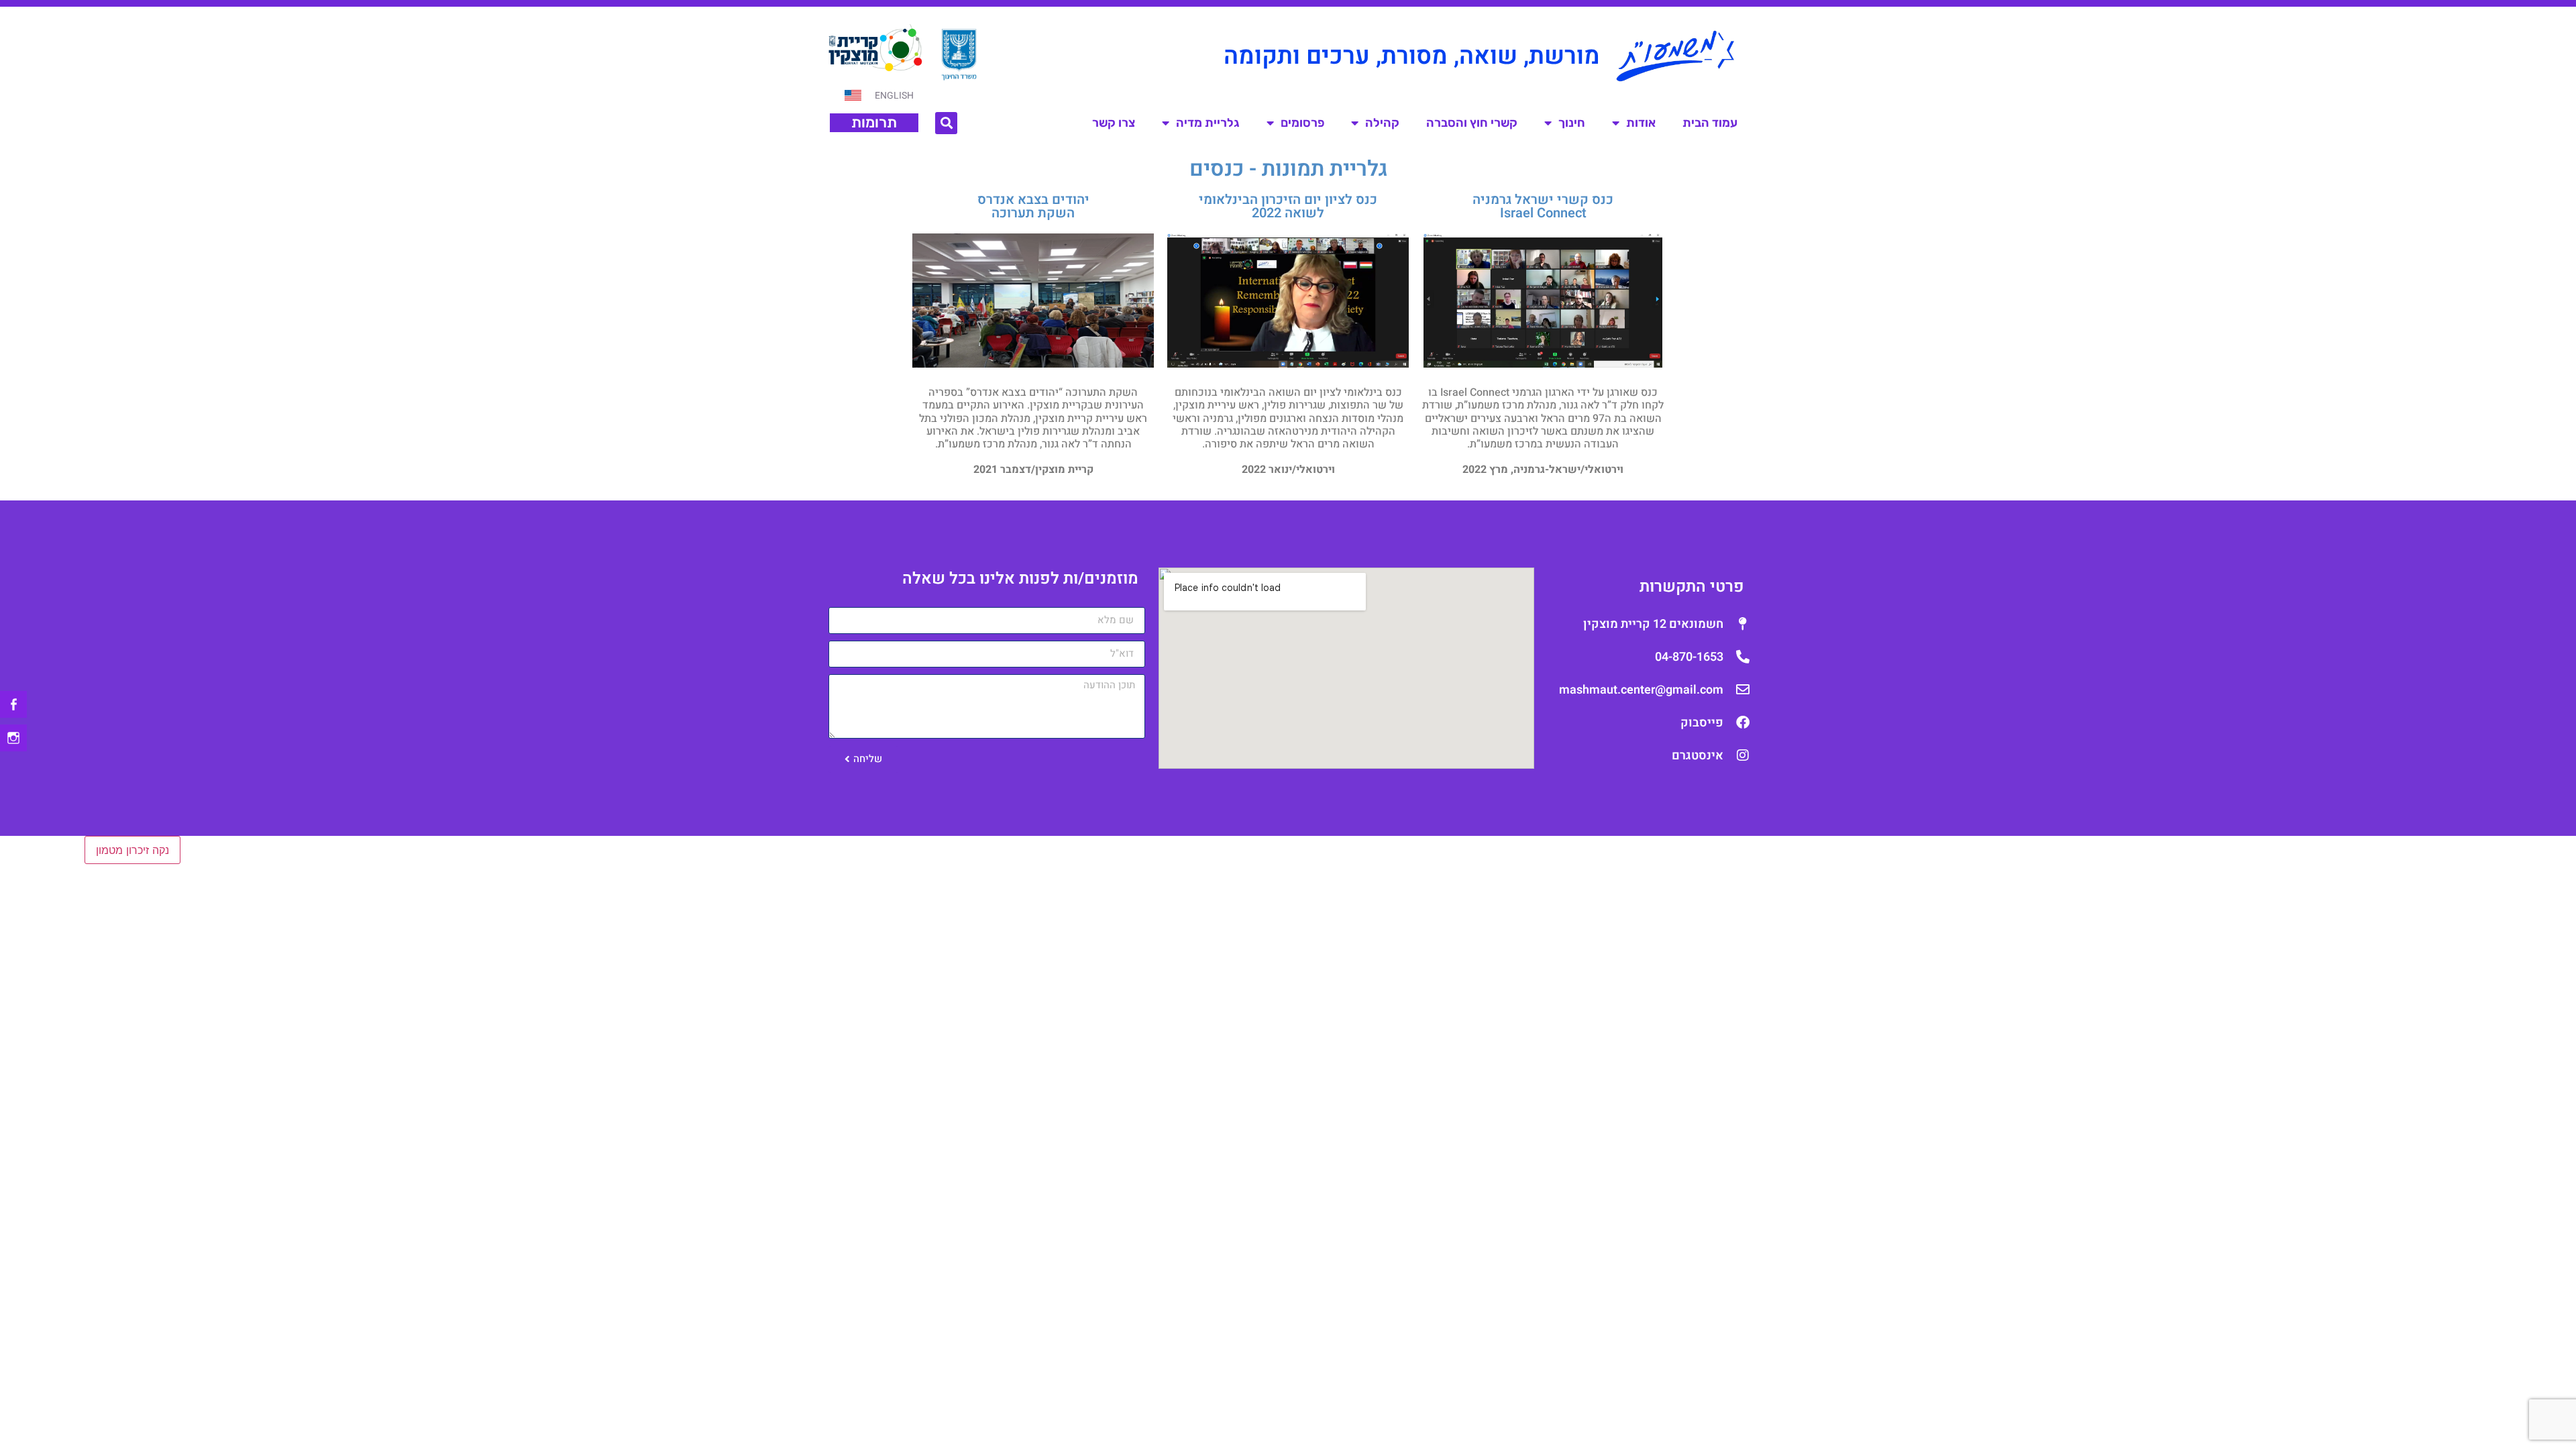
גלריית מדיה (1208, 123)
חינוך (1572, 123)
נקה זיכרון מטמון (132, 850)
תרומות (874, 122)
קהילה (1382, 123)
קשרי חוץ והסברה (1472, 123)
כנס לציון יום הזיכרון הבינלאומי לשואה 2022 (1288, 206)
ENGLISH (894, 96)
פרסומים (1302, 123)
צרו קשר (1114, 123)
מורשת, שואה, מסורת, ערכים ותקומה (1412, 56)
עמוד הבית (1710, 123)
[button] (946, 123)
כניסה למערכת (35, 850)
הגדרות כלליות (218, 850)
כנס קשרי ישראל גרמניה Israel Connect (1543, 206)
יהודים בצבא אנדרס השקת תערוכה (1033, 206)
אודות (1641, 123)
